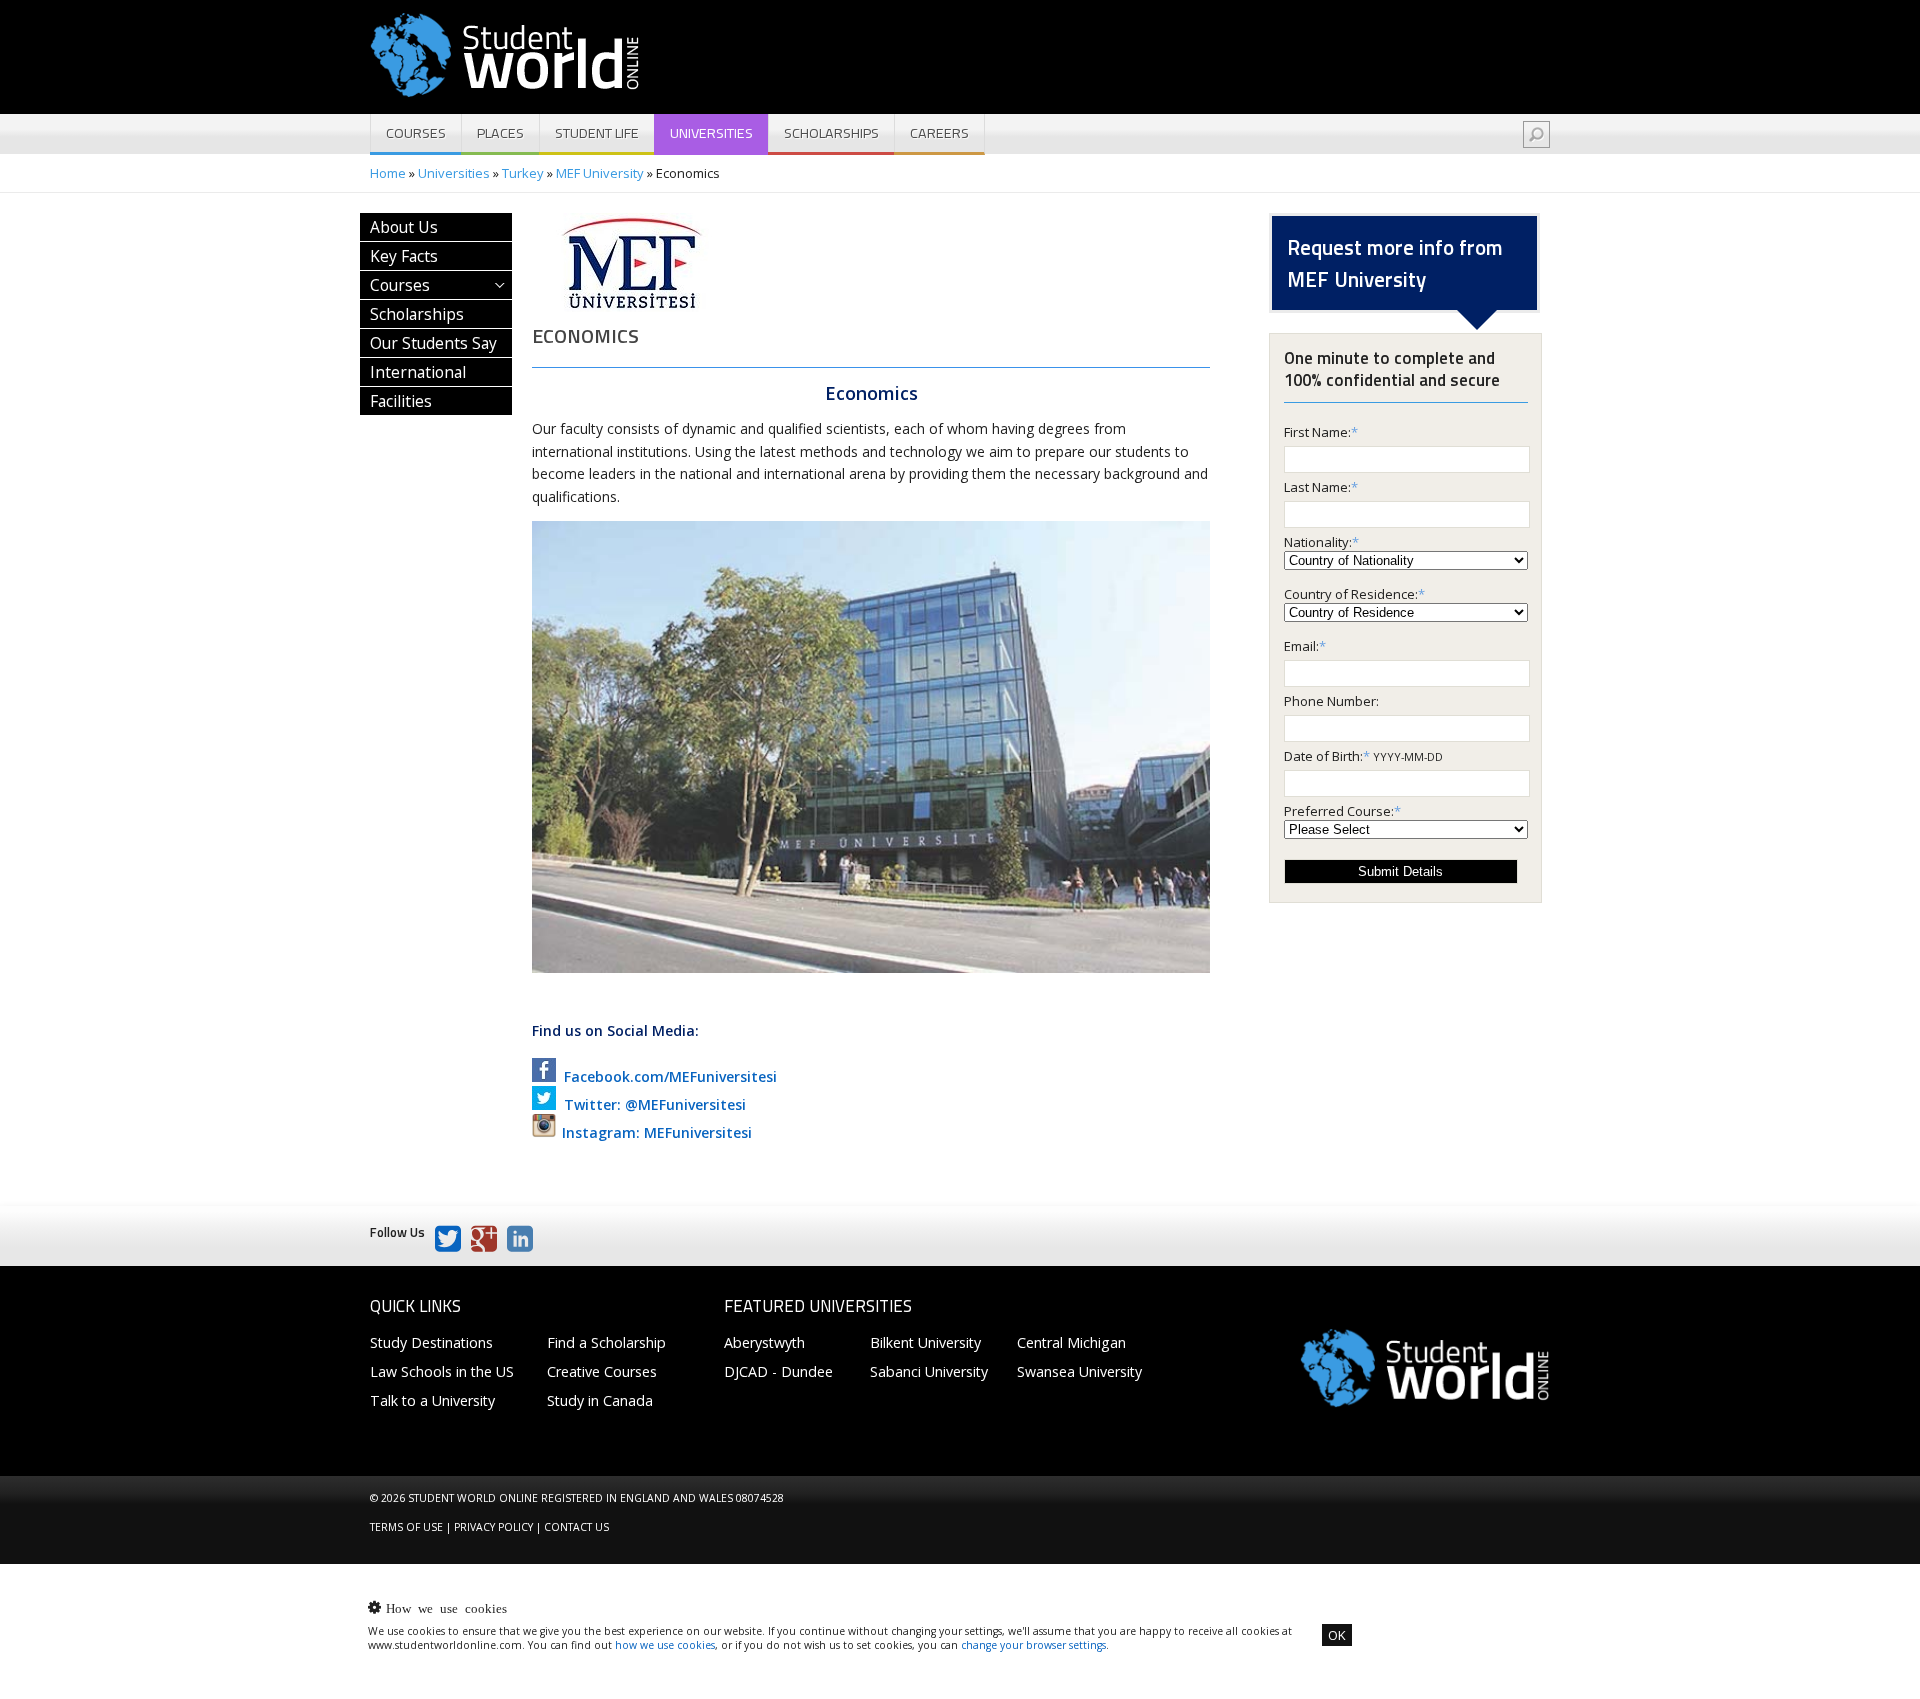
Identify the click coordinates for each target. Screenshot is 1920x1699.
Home (388, 173)
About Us (404, 227)
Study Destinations (431, 1342)
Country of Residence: (1351, 594)
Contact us (576, 1527)
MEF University (600, 173)
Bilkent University (925, 1342)
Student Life (597, 133)
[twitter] (448, 1239)
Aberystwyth (764, 1342)
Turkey (523, 173)
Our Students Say (433, 343)
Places (500, 133)
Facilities (401, 401)
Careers (939, 133)
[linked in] (520, 1239)
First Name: (1317, 432)
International (418, 372)
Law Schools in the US (442, 1371)
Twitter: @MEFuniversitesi (651, 1104)
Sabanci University (929, 1371)
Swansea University (1079, 1371)
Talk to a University (432, 1400)
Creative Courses (602, 1371)
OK (1337, 1635)
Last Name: (1317, 487)
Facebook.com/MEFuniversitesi (666, 1076)
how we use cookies (665, 1645)
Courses (416, 133)
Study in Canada (600, 1400)
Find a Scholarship (606, 1342)
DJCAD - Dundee (778, 1371)
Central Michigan (1071, 1342)
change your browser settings (1033, 1645)
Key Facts (404, 256)
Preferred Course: (1339, 811)
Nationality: (1318, 542)
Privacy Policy (493, 1527)
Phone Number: (1331, 701)
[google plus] (484, 1239)
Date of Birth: (1323, 756)
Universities (711, 133)
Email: (1301, 646)
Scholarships (831, 133)
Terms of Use (406, 1527)
